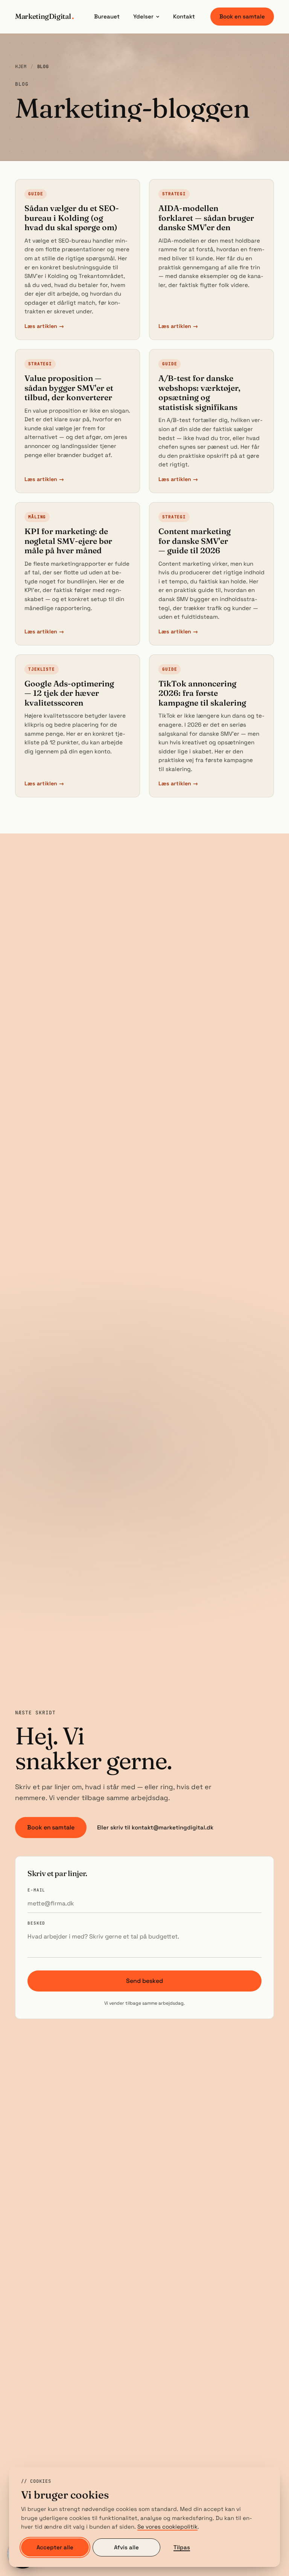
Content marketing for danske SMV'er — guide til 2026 (195, 541)
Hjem (21, 67)
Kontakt (184, 16)
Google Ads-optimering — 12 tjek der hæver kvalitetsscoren (69, 693)
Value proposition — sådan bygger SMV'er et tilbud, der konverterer (69, 388)
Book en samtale (242, 16)
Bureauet (107, 16)
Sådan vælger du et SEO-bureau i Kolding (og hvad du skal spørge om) (72, 218)
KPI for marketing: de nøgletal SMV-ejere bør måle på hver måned (68, 541)
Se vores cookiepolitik (167, 2527)
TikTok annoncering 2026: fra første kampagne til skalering (202, 693)
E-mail (36, 1890)
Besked (36, 1923)
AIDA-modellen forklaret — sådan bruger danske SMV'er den (206, 218)
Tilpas (182, 2547)
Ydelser (143, 16)
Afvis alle (126, 2547)
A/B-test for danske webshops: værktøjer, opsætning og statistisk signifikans (199, 392)
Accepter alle (55, 2547)
